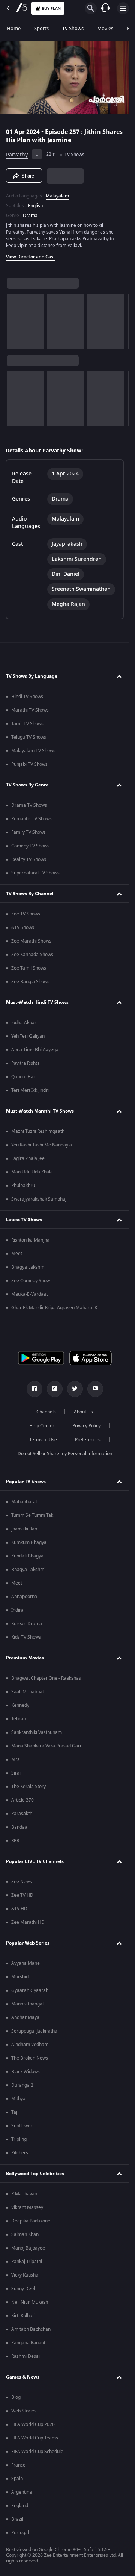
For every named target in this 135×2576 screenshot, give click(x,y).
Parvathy (17, 155)
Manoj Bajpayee (28, 2248)
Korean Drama (27, 1624)
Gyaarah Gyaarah (30, 1990)
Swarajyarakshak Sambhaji (39, 1199)
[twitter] (75, 1389)
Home (14, 28)
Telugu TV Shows (29, 737)
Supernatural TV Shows (35, 873)
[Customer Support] (105, 8)
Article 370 (22, 1800)
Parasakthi (22, 1814)
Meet (17, 1254)
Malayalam (57, 196)
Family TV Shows (28, 832)
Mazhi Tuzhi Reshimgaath (38, 1131)
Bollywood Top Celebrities (35, 2174)
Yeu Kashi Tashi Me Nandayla (42, 1145)
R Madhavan (24, 2194)
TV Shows (73, 28)
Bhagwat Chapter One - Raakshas (46, 1678)
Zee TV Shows (26, 914)
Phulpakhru (23, 1186)
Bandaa (19, 1827)
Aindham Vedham (30, 2045)
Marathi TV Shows (30, 710)
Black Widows (25, 2072)
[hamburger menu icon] (123, 8)
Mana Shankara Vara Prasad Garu (47, 1746)
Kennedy (20, 1705)
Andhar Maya (25, 2017)
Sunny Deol (23, 2289)
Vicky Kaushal (25, 2275)
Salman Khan (25, 2234)
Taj (14, 2112)
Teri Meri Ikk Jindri (30, 1090)
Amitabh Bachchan (31, 2329)
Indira (17, 1610)
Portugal (20, 2533)
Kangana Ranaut (28, 2343)
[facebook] (34, 1389)
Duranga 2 (22, 2085)
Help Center (42, 1426)
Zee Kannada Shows (32, 955)
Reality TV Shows (29, 859)
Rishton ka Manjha (30, 1240)
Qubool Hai (23, 1077)
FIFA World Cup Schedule (37, 2452)
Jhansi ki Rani (25, 1529)
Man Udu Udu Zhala (32, 1172)
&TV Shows (23, 927)
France (18, 2465)
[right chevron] (15, 321)
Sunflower (22, 2126)
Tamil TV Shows (27, 724)
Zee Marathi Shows (31, 941)
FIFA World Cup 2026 (33, 2424)
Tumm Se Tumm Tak (32, 1515)
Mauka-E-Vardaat (29, 1294)
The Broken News (30, 2058)
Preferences (88, 1440)
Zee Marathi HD (28, 1922)
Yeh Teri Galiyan (28, 1036)
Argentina (22, 2492)
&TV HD (19, 1909)
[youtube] (95, 1389)
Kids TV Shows (26, 1637)
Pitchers (20, 2153)
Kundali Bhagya (27, 1556)
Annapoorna (24, 1597)
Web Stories (24, 2411)
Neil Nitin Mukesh (30, 2302)
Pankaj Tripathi (27, 2262)
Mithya (18, 2099)
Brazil (17, 2519)
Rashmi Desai (25, 2356)
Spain (17, 2479)
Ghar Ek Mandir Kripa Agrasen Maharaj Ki (55, 1308)
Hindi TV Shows (27, 697)
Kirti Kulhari (23, 2316)
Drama (30, 216)
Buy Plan (51, 8)
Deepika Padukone (31, 2221)
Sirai (16, 1773)
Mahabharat (24, 1502)
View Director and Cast (31, 257)
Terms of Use (43, 1440)
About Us (83, 1412)
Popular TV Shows (26, 1482)
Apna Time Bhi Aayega (35, 1050)
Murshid (20, 1977)
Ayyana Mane (25, 1963)
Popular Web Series (28, 1943)
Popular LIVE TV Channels (35, 1861)
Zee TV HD (22, 1895)
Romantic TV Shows (31, 819)
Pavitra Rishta (25, 1063)
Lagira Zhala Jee (28, 1158)
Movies (105, 28)
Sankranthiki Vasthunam (37, 1732)
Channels (46, 1412)
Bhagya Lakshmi (28, 1267)
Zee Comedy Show (31, 1281)
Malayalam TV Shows (33, 751)
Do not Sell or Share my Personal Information (65, 1454)
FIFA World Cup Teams (35, 2438)
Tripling (19, 2139)
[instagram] (55, 1389)
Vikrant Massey (27, 2207)
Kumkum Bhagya (29, 1542)
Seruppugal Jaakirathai (35, 2031)
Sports (41, 28)
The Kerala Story (28, 1787)
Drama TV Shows (29, 805)
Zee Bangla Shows (30, 982)
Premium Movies (25, 1658)
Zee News (22, 1882)
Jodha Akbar (24, 1023)
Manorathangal (27, 2004)
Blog (16, 2397)
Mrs (15, 1759)
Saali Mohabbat (28, 1692)
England (20, 2506)
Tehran (19, 1719)
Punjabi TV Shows (29, 764)
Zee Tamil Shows (29, 968)
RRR (15, 1841)
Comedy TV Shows (30, 846)
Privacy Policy (86, 1426)
